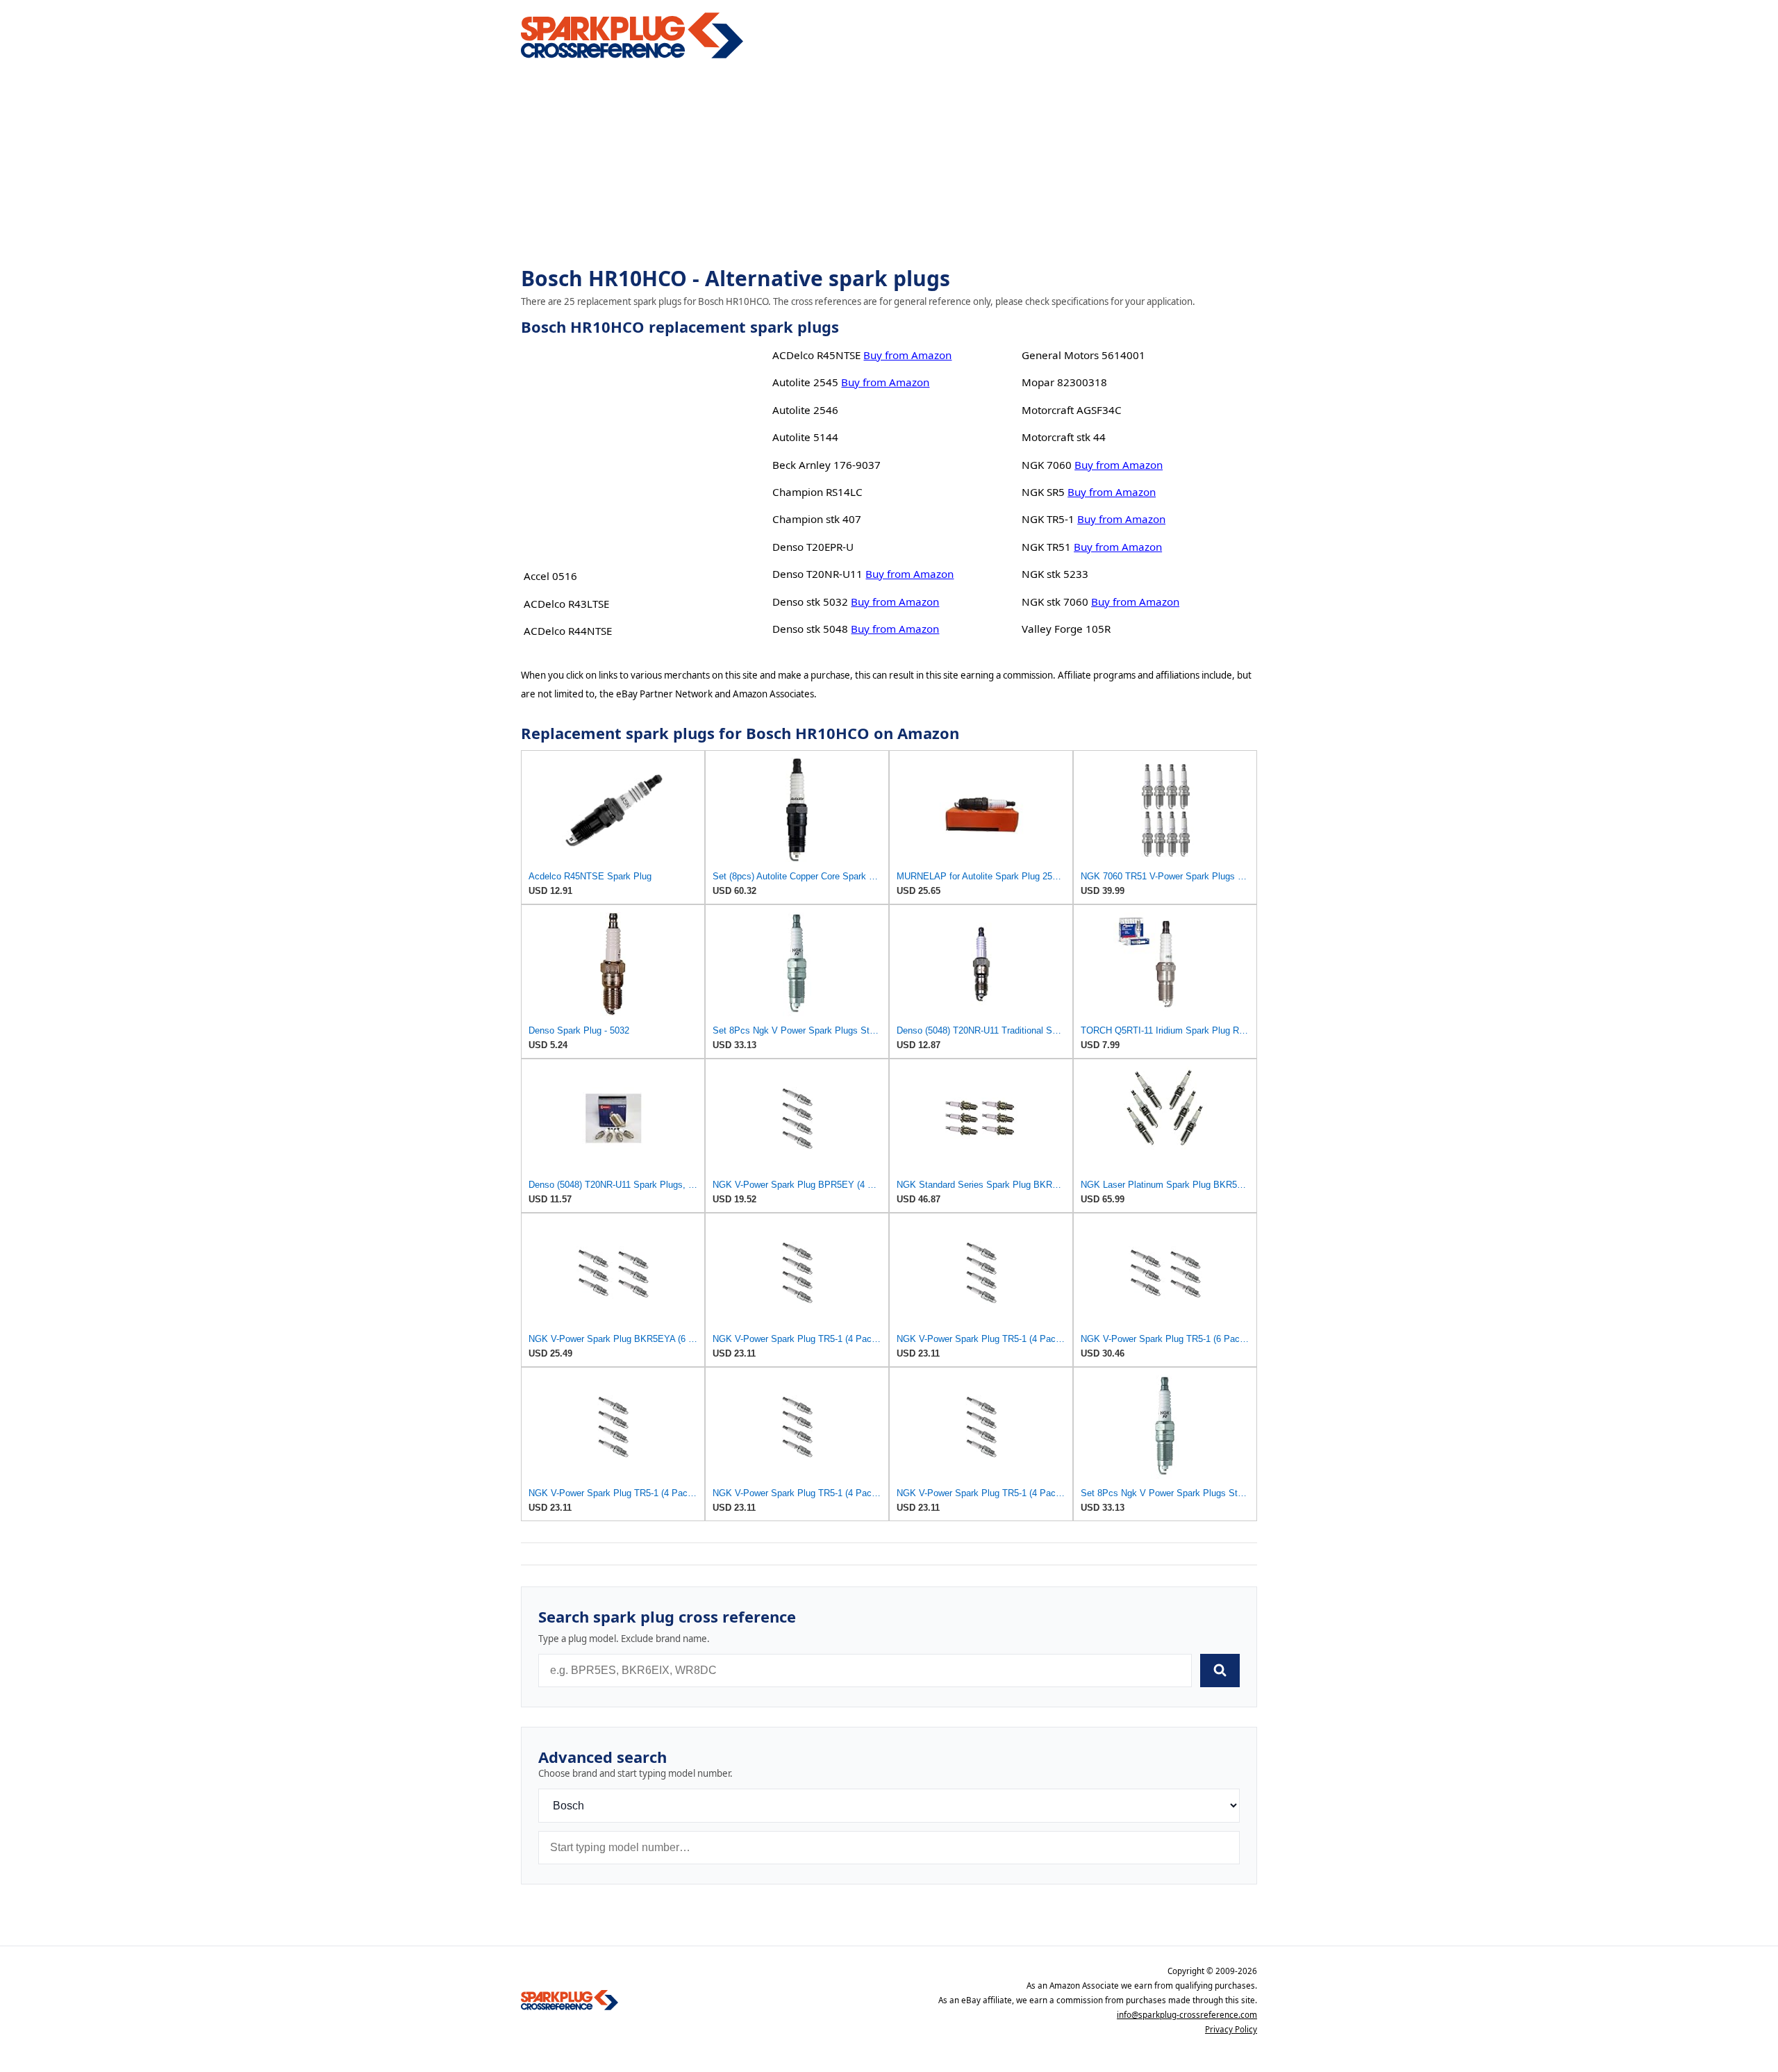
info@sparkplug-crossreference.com (1187, 2015)
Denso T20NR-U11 (817, 574)
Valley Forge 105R (1066, 629)
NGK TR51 (1046, 547)
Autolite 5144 (805, 437)
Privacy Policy (1231, 2029)
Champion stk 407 (817, 519)
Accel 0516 (550, 576)
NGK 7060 (1047, 465)
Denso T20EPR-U (813, 547)
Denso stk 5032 (810, 602)
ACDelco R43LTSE (566, 604)
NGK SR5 (1043, 492)
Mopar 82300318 (1064, 382)
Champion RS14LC (817, 492)
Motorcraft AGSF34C (1072, 410)
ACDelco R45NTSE (816, 355)
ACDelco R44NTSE (568, 631)
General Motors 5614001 (1083, 355)
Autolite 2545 (805, 382)
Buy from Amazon (907, 355)
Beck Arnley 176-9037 (826, 465)
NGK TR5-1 (1048, 519)
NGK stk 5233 (1055, 574)
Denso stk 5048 (810, 629)
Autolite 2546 (805, 410)
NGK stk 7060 (1055, 602)
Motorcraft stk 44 (1064, 437)
